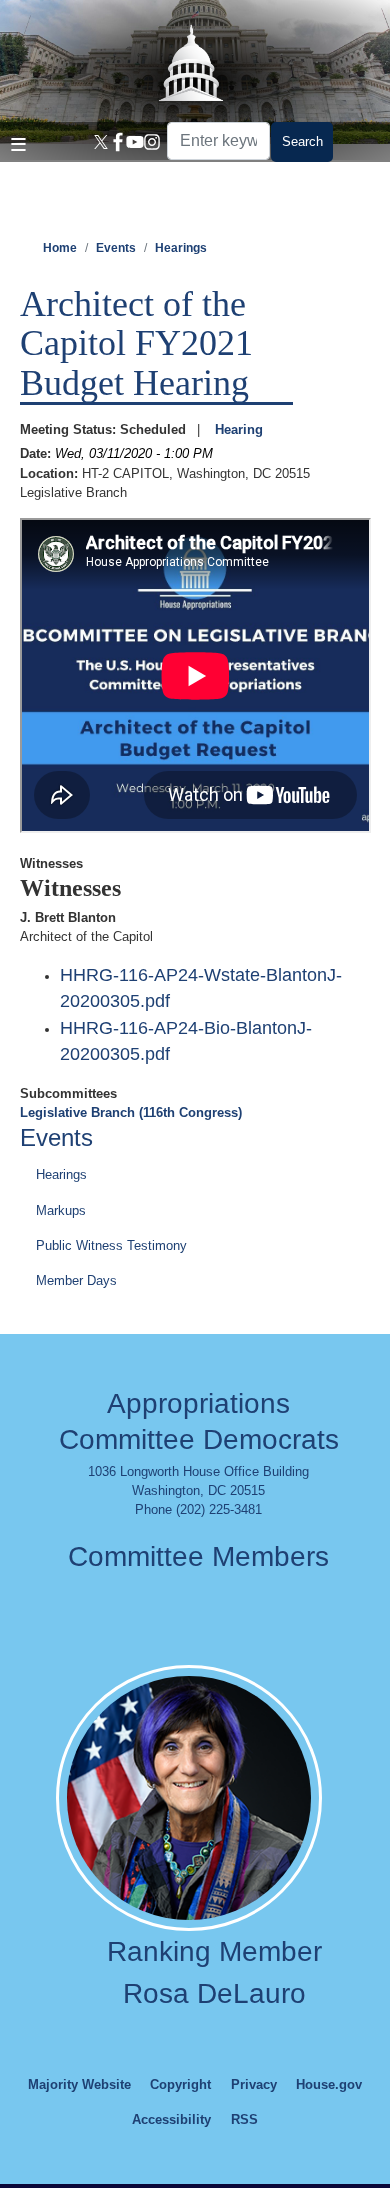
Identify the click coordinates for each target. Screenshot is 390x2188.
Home (60, 248)
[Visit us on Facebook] (114, 142)
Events (116, 248)
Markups (61, 1210)
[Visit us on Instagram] (148, 142)
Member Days (76, 1280)
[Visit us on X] (97, 142)
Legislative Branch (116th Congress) (131, 1112)
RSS (244, 2119)
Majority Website (79, 2084)
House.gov (329, 2084)
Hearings (181, 248)
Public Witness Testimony (111, 1245)
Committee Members (198, 1556)
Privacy (254, 2084)
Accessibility (171, 2119)
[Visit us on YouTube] (131, 142)
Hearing (239, 429)
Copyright (180, 2084)
